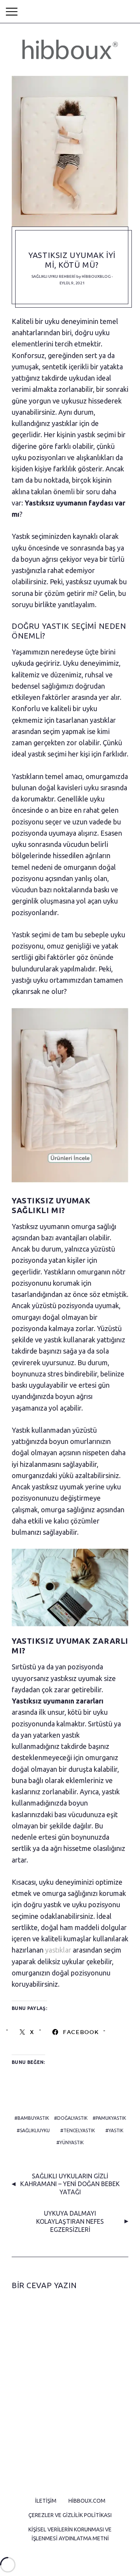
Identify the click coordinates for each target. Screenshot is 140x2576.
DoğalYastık (72, 2118)
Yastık (116, 2130)
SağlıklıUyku (35, 2130)
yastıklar (58, 1950)
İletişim (46, 2501)
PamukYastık (111, 2118)
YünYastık (72, 2142)
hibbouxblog (96, 276)
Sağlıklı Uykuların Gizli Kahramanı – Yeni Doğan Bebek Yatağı (70, 2184)
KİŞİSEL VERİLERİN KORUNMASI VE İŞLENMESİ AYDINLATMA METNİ (70, 2534)
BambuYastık (33, 2118)
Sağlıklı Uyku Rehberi (53, 276)
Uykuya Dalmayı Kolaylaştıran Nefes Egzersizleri (70, 2221)
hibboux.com (87, 2501)
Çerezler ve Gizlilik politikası (70, 2515)
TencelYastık (79, 2130)
